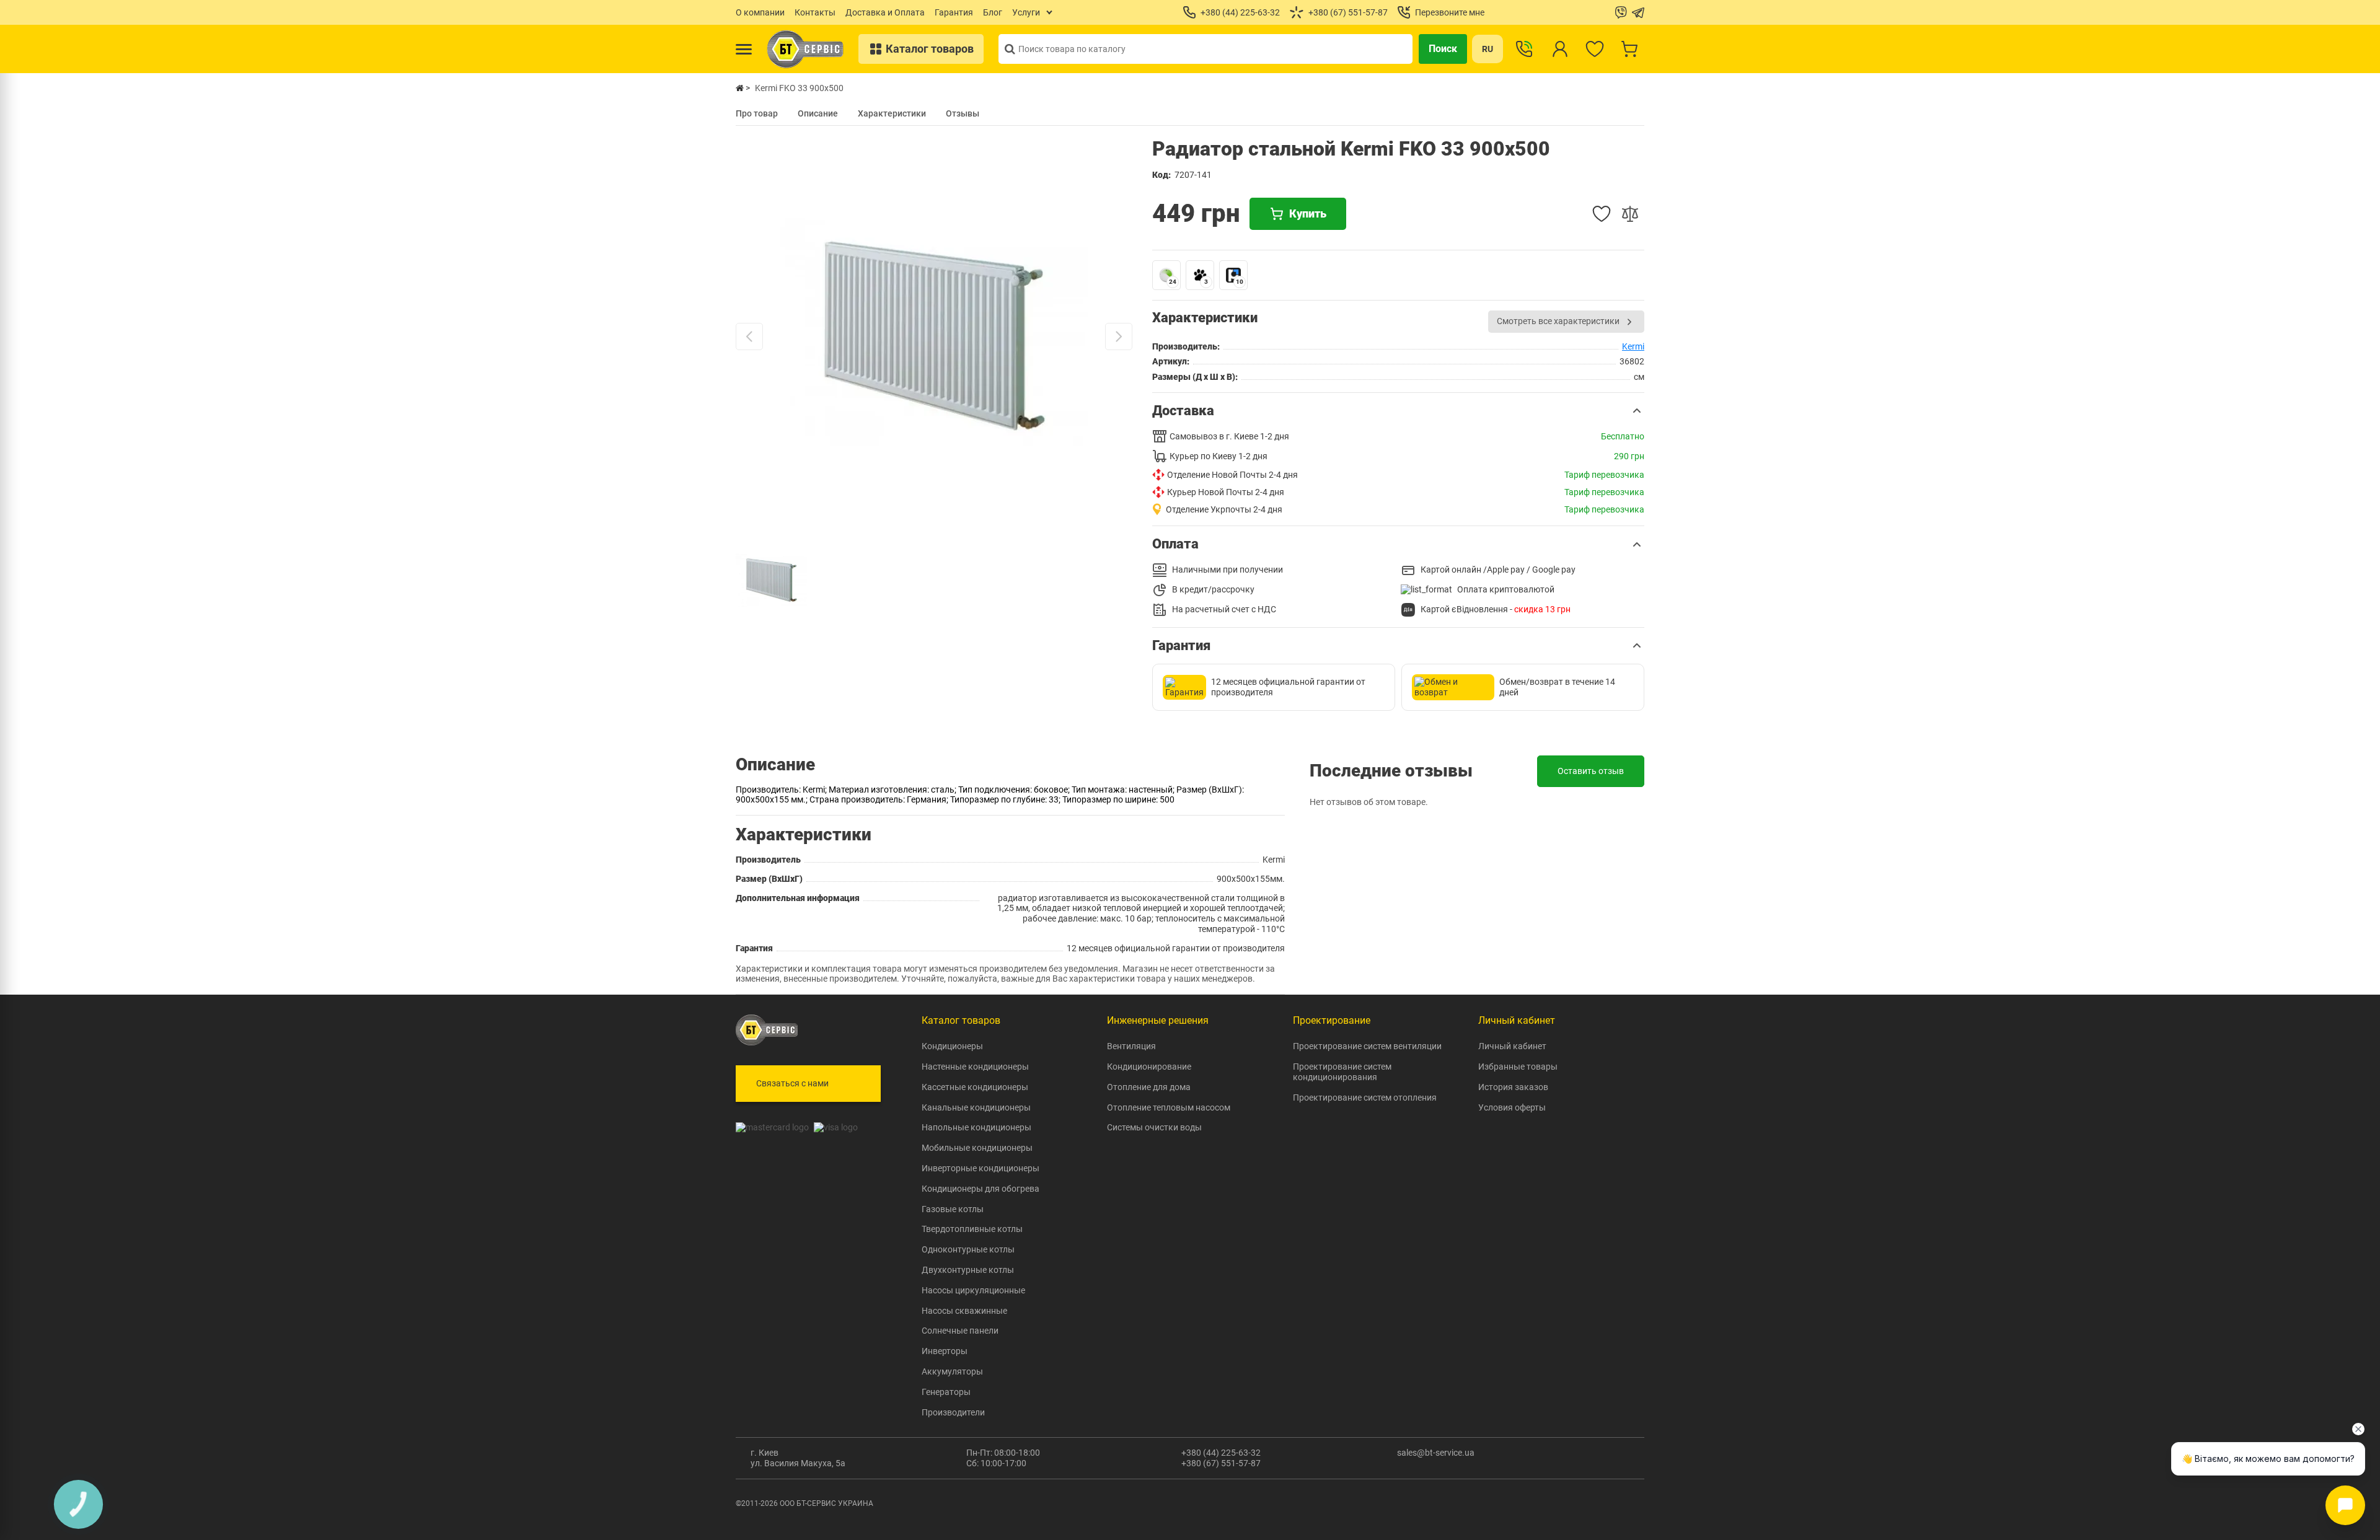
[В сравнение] (1630, 214)
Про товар (757, 113)
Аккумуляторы (952, 1371)
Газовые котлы (953, 1209)
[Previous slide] (749, 337)
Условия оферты (1512, 1107)
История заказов (1513, 1087)
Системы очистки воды (1154, 1127)
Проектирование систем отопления (1365, 1098)
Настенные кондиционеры (975, 1067)
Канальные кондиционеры (976, 1107)
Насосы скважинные (964, 1311)
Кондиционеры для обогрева (981, 1189)
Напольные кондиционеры (976, 1127)
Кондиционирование (1149, 1067)
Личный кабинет (1512, 1046)
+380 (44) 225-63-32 (1221, 1453)
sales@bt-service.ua (1436, 1453)
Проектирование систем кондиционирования (1342, 1072)
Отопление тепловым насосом (1169, 1107)
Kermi (1633, 346)
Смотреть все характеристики (1558, 321)
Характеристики (892, 113)
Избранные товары (1518, 1067)
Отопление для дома (1149, 1087)
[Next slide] (1119, 337)
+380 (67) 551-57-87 (1221, 1463)
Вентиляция (1131, 1046)
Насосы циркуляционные (973, 1290)
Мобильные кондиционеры (977, 1148)
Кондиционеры (952, 1046)
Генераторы (946, 1392)
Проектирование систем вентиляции (1367, 1046)
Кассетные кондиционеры (975, 1087)
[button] (1398, 411)
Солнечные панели (960, 1331)
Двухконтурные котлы (968, 1270)
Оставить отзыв (1591, 771)
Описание (818, 113)
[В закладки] (1602, 214)
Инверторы (945, 1351)
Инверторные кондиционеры (981, 1168)
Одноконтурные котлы (968, 1249)
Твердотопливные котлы (972, 1229)
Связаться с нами (792, 1083)
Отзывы (963, 113)
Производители (953, 1412)
